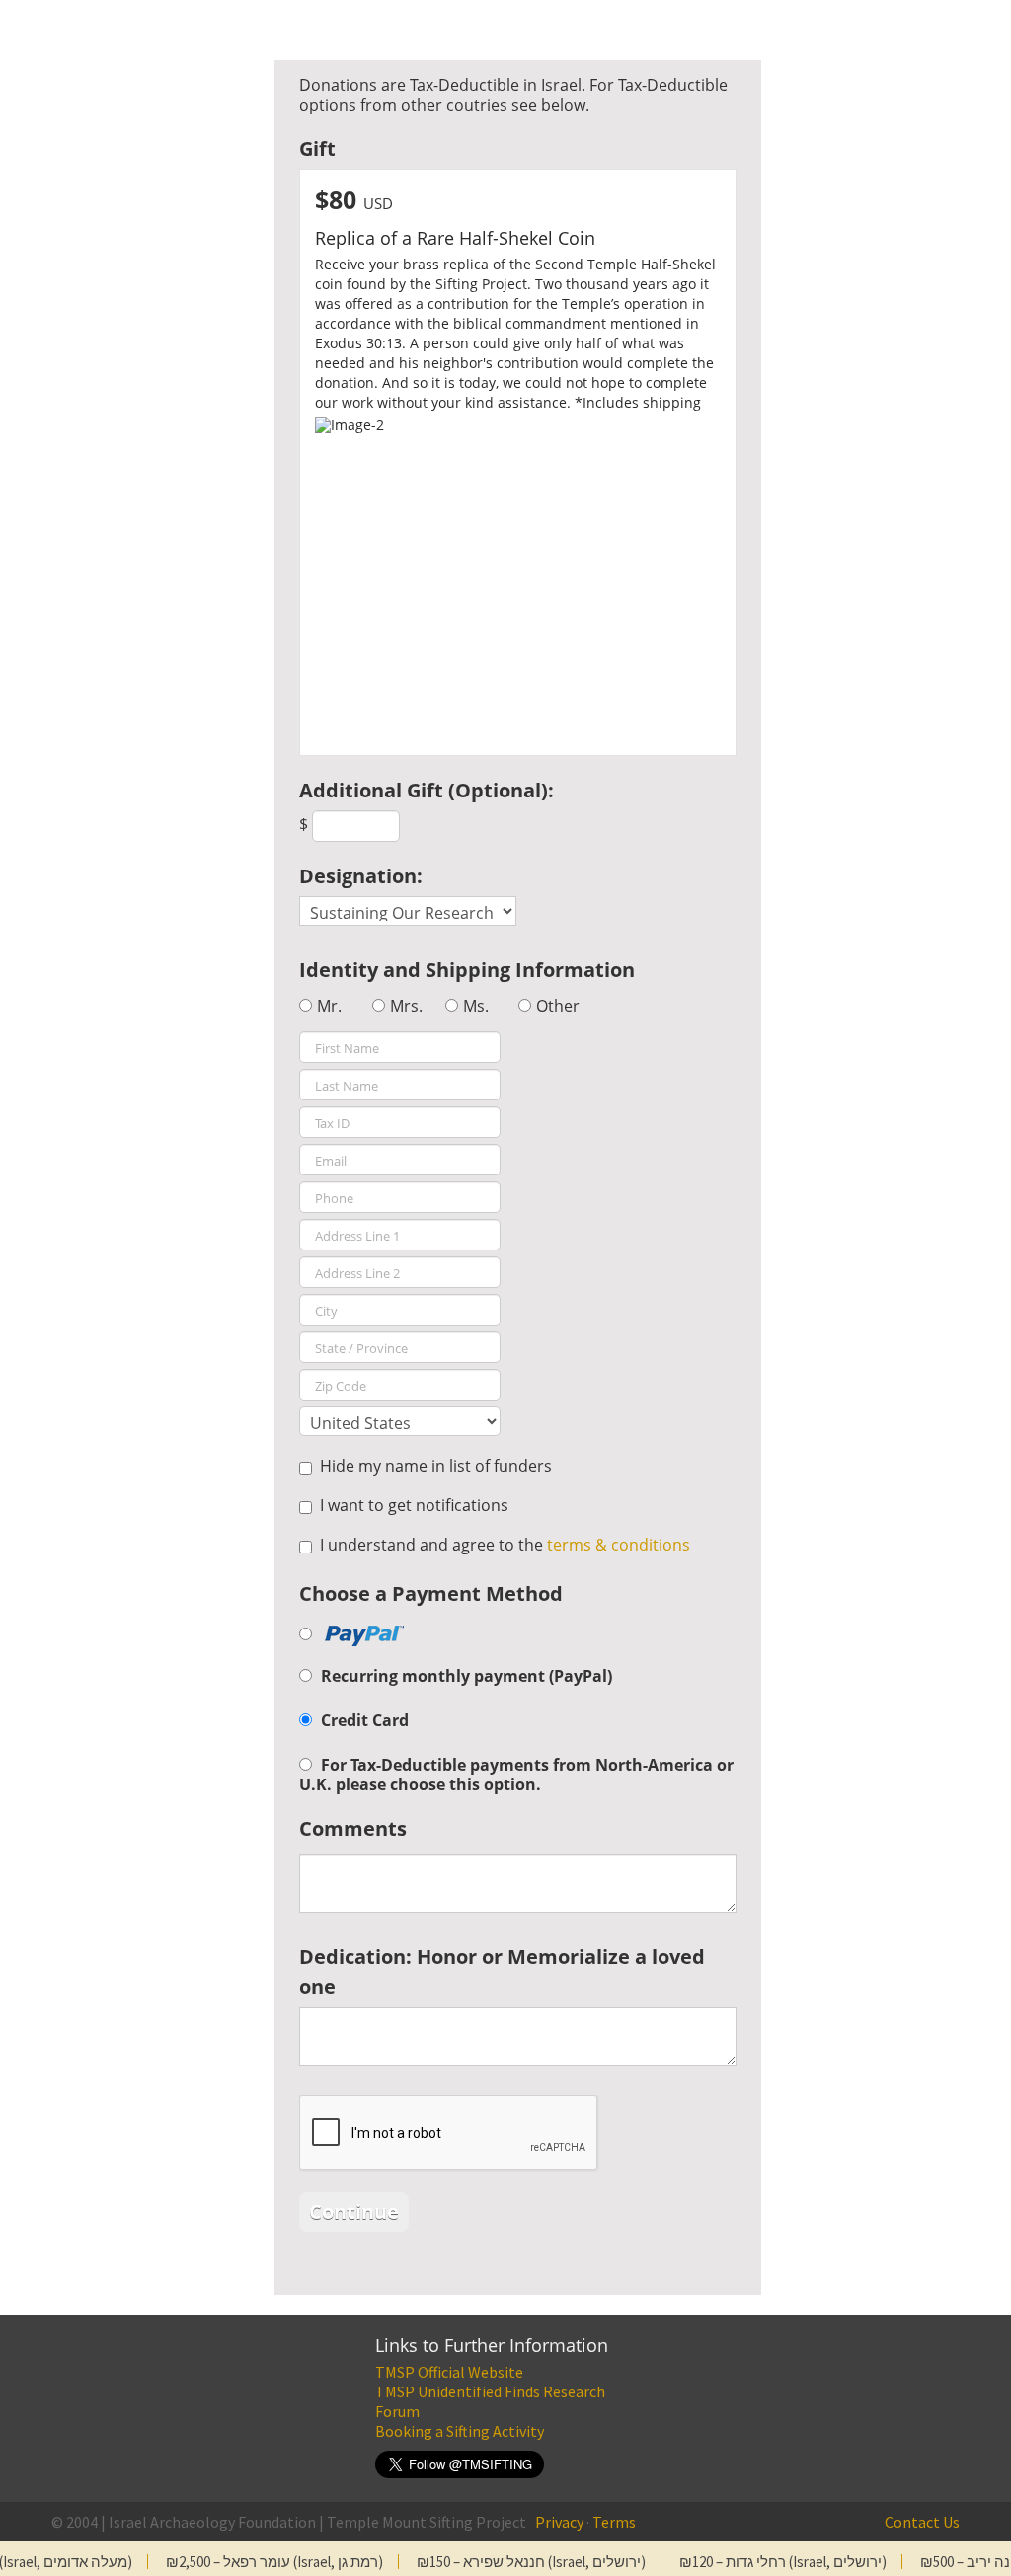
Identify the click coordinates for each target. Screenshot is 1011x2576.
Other (558, 1006)
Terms (614, 2522)
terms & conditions (619, 1545)
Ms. (476, 1006)
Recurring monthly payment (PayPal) (467, 1676)
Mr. (329, 1006)
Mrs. (406, 1006)
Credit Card (365, 1720)
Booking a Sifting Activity (460, 2431)
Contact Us (922, 2522)
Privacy (559, 2522)
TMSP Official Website (449, 2372)
